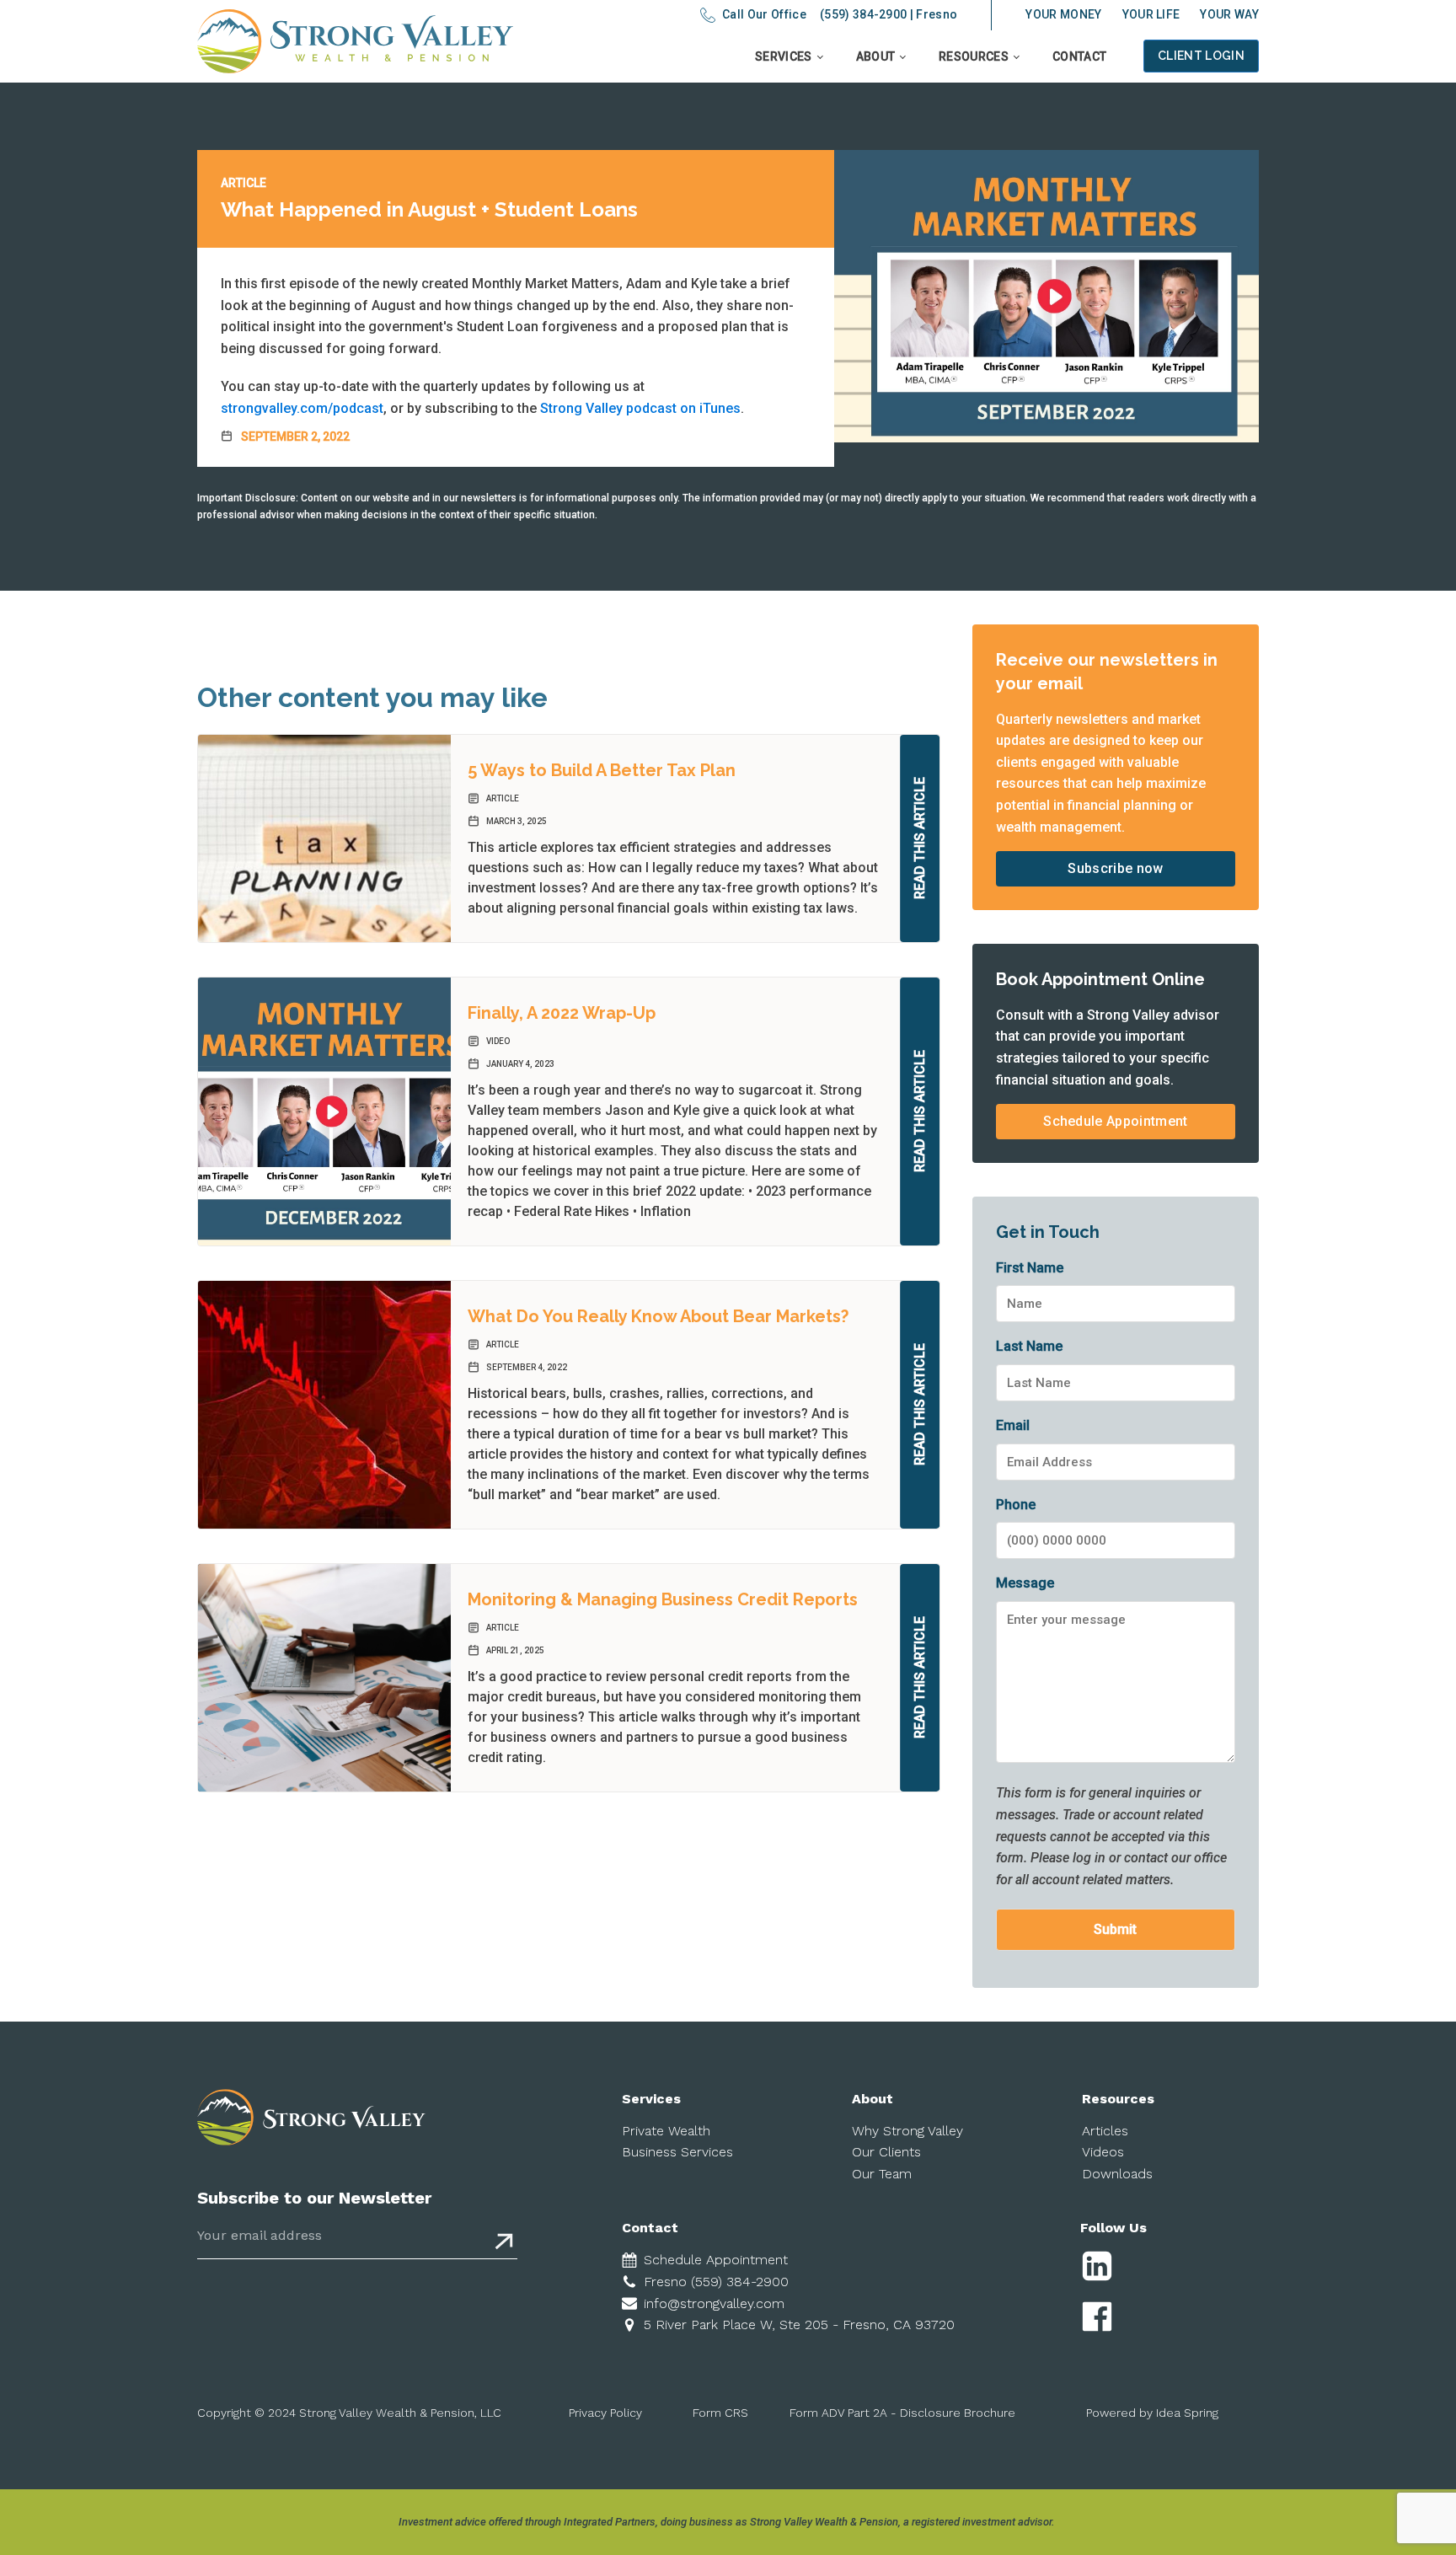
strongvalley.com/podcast (302, 408)
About (876, 56)
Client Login (1201, 56)
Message (1025, 1583)
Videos (1103, 2152)
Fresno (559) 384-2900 (716, 2282)
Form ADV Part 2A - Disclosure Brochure (902, 2413)
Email (1013, 1425)
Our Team (882, 2174)
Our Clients (886, 2152)
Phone (1016, 1505)
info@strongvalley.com (714, 2303)
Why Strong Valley (907, 2131)
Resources (974, 56)
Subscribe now (1115, 868)
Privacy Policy (605, 2413)
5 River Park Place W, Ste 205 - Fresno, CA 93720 (799, 2325)
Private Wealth (666, 2131)
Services (784, 56)
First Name (1030, 1268)
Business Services (677, 2152)
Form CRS (720, 2413)
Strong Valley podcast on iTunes (640, 408)
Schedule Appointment (1115, 1121)
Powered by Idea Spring (1152, 2413)
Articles (1105, 2131)
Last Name (1029, 1346)
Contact (1079, 56)
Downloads (1117, 2174)
